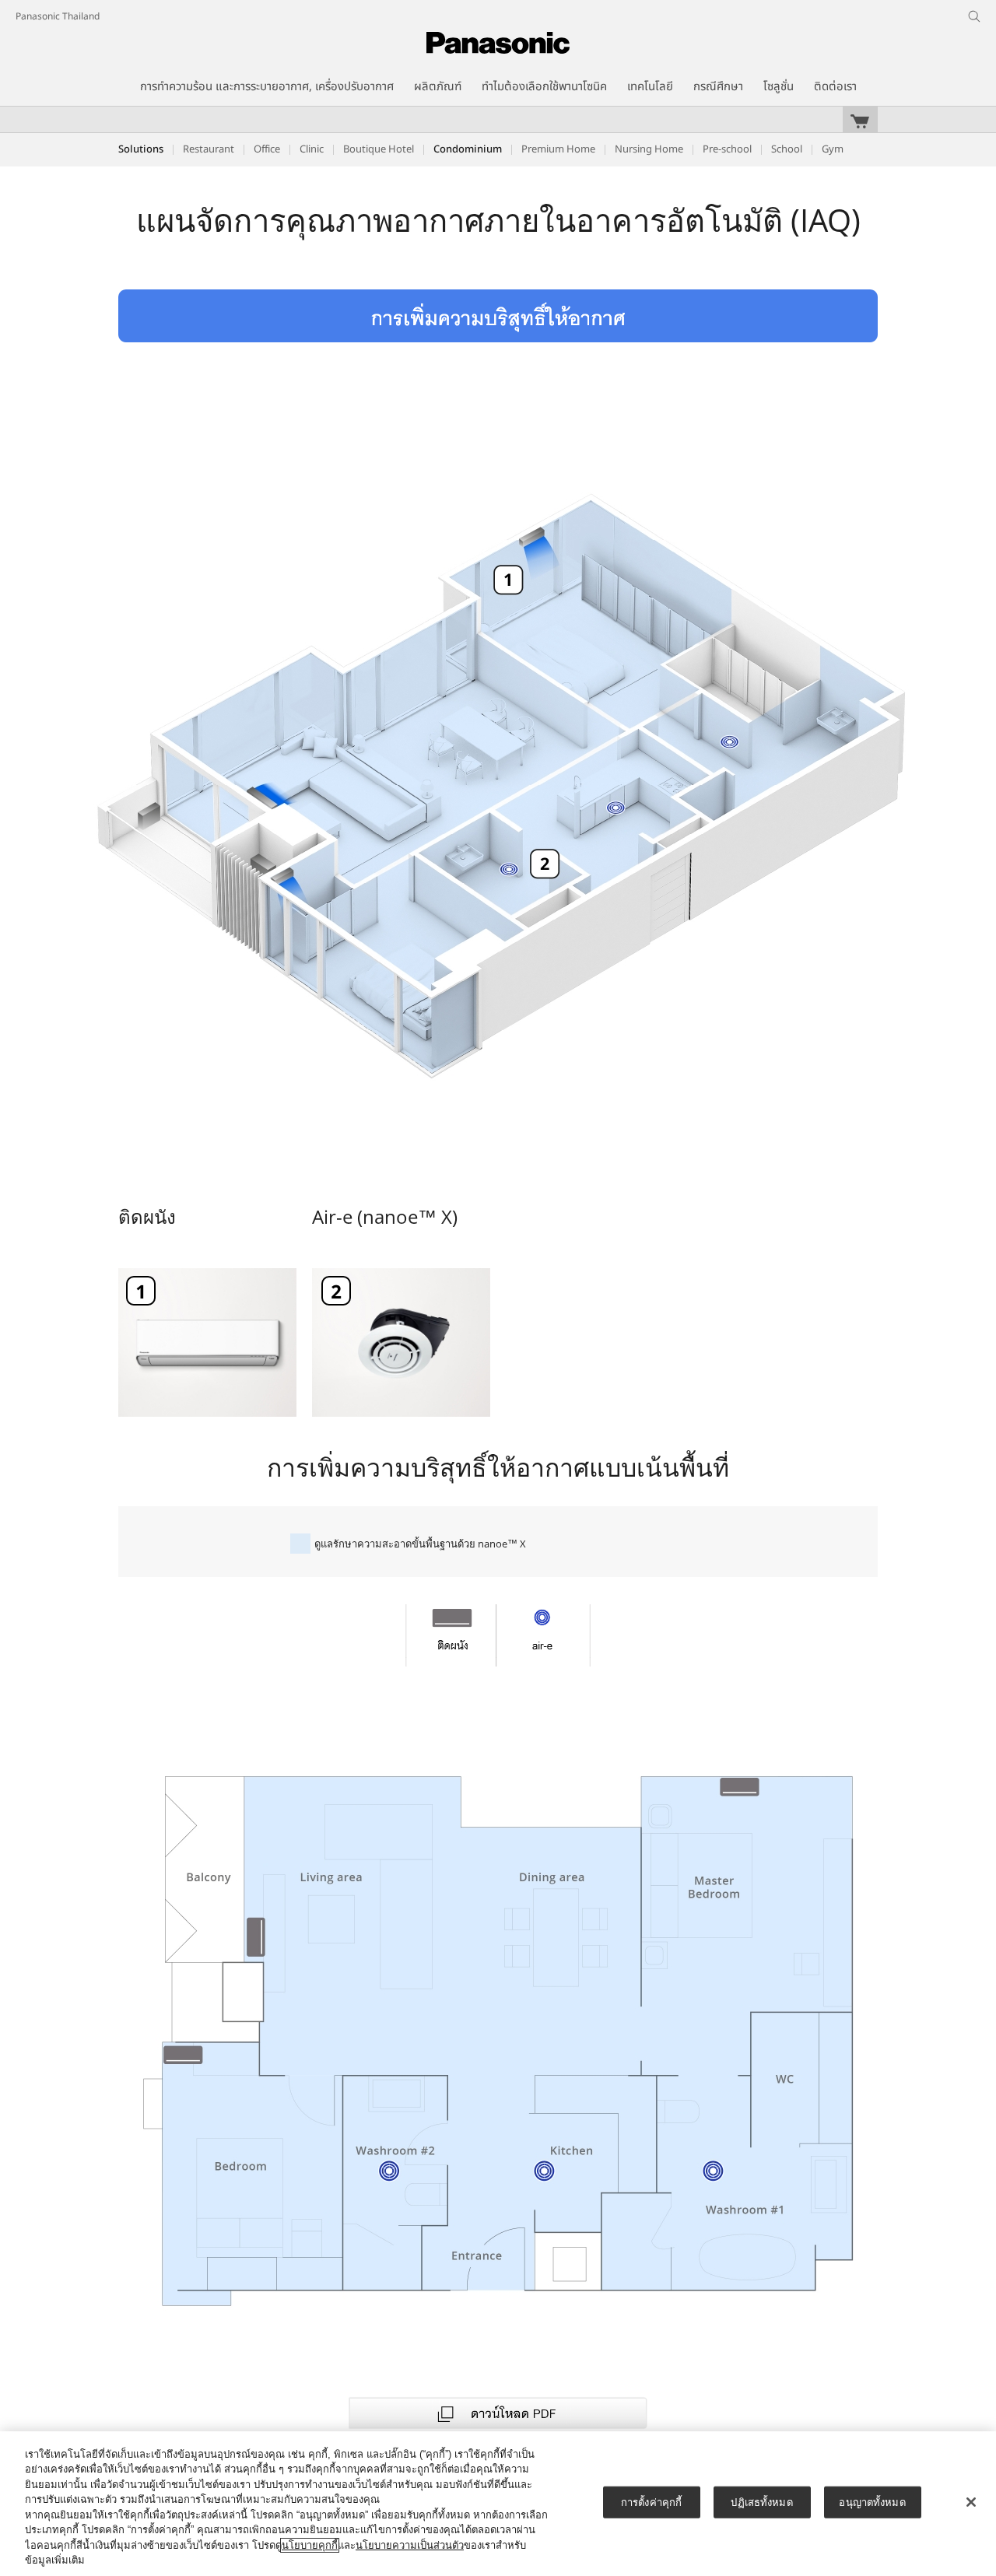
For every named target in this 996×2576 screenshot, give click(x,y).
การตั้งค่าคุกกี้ (651, 2502)
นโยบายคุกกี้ (310, 2545)
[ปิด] (971, 2502)
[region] (498, 2504)
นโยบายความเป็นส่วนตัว (410, 2545)
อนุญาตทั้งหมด (872, 2502)
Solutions (141, 149)
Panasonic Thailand (58, 16)
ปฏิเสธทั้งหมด (761, 2502)
